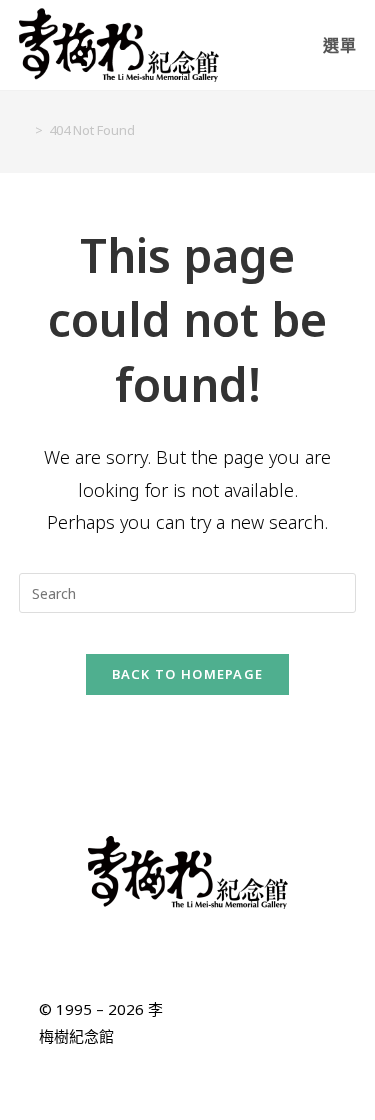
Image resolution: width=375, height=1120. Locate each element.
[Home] (24, 130)
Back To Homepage (188, 674)
